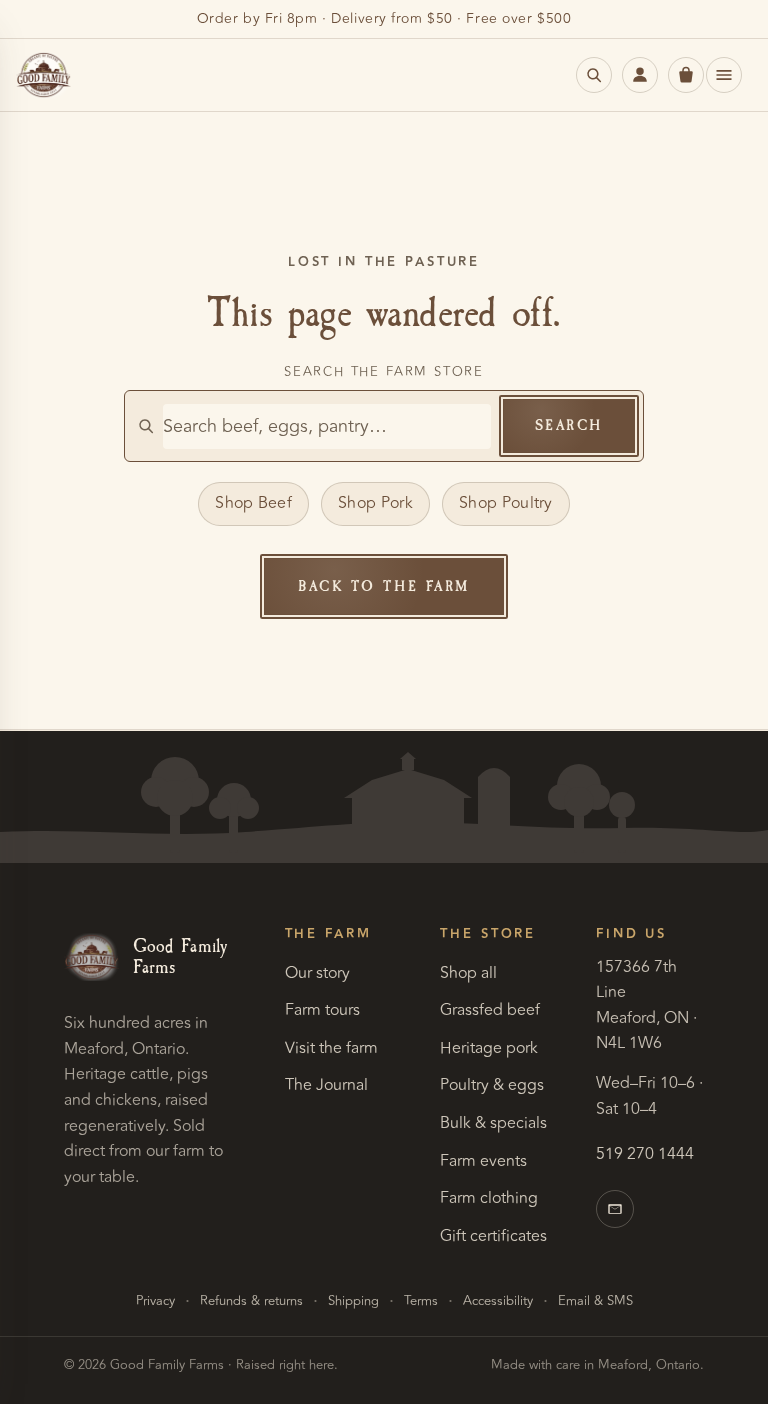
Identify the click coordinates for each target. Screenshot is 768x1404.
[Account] (640, 75)
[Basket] (686, 75)
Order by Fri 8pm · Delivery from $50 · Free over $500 (384, 18)
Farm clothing (489, 1198)
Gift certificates (493, 1236)
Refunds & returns (251, 1301)
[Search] (594, 75)
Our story (317, 973)
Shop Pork (375, 503)
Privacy (155, 1301)
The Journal (326, 1085)
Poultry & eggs (492, 1085)
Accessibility (498, 1301)
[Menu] (724, 75)
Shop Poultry (506, 503)
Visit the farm (331, 1048)
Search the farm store (384, 372)
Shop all (468, 973)
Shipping (353, 1301)
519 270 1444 (645, 1154)
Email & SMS (595, 1301)
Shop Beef (253, 503)
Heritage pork (489, 1048)
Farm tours (322, 1010)
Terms (421, 1301)
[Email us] (615, 1209)
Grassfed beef (490, 1010)
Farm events (483, 1161)
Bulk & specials (493, 1123)
